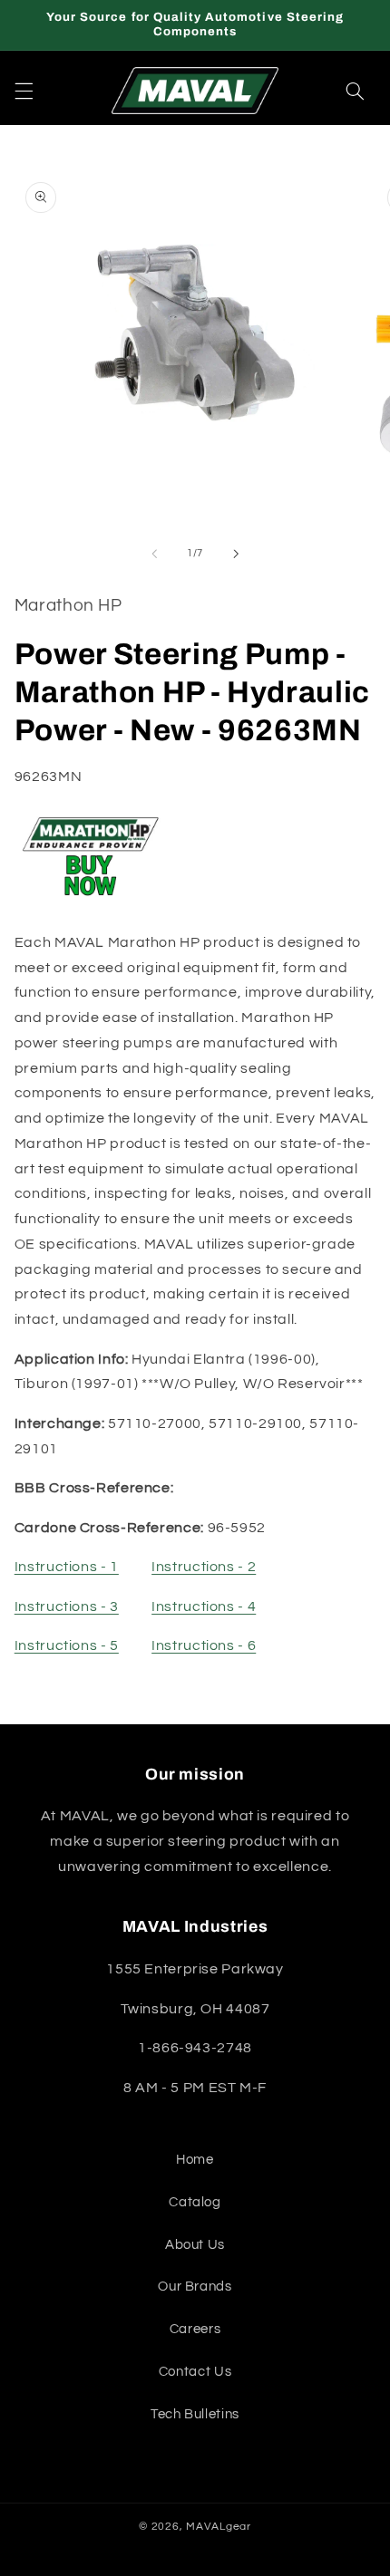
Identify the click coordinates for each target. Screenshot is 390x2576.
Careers (195, 2329)
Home (195, 2160)
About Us (195, 2245)
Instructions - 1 (67, 1567)
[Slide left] (154, 554)
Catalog (195, 2202)
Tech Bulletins (195, 2414)
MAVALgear (219, 2527)
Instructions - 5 (67, 1645)
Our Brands (195, 2287)
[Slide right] (236, 554)
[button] (24, 91)
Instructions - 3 (67, 1606)
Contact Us (195, 2372)
